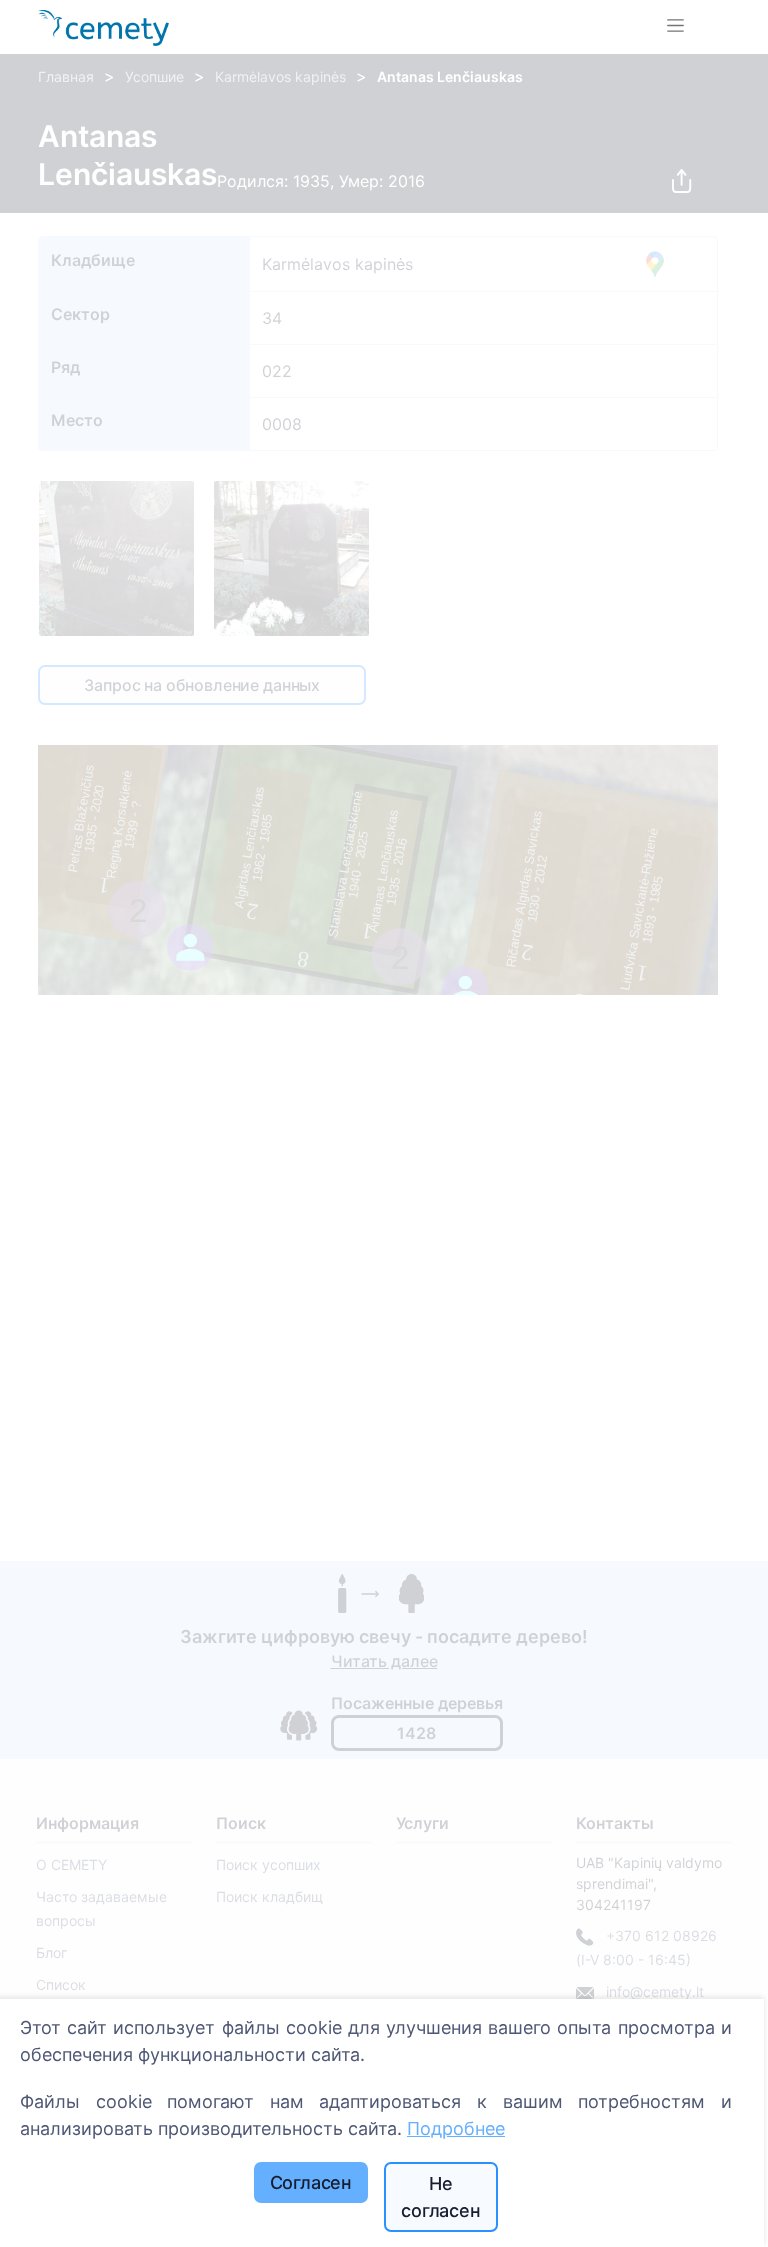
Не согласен (441, 2197)
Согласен (311, 2182)
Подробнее (456, 2128)
